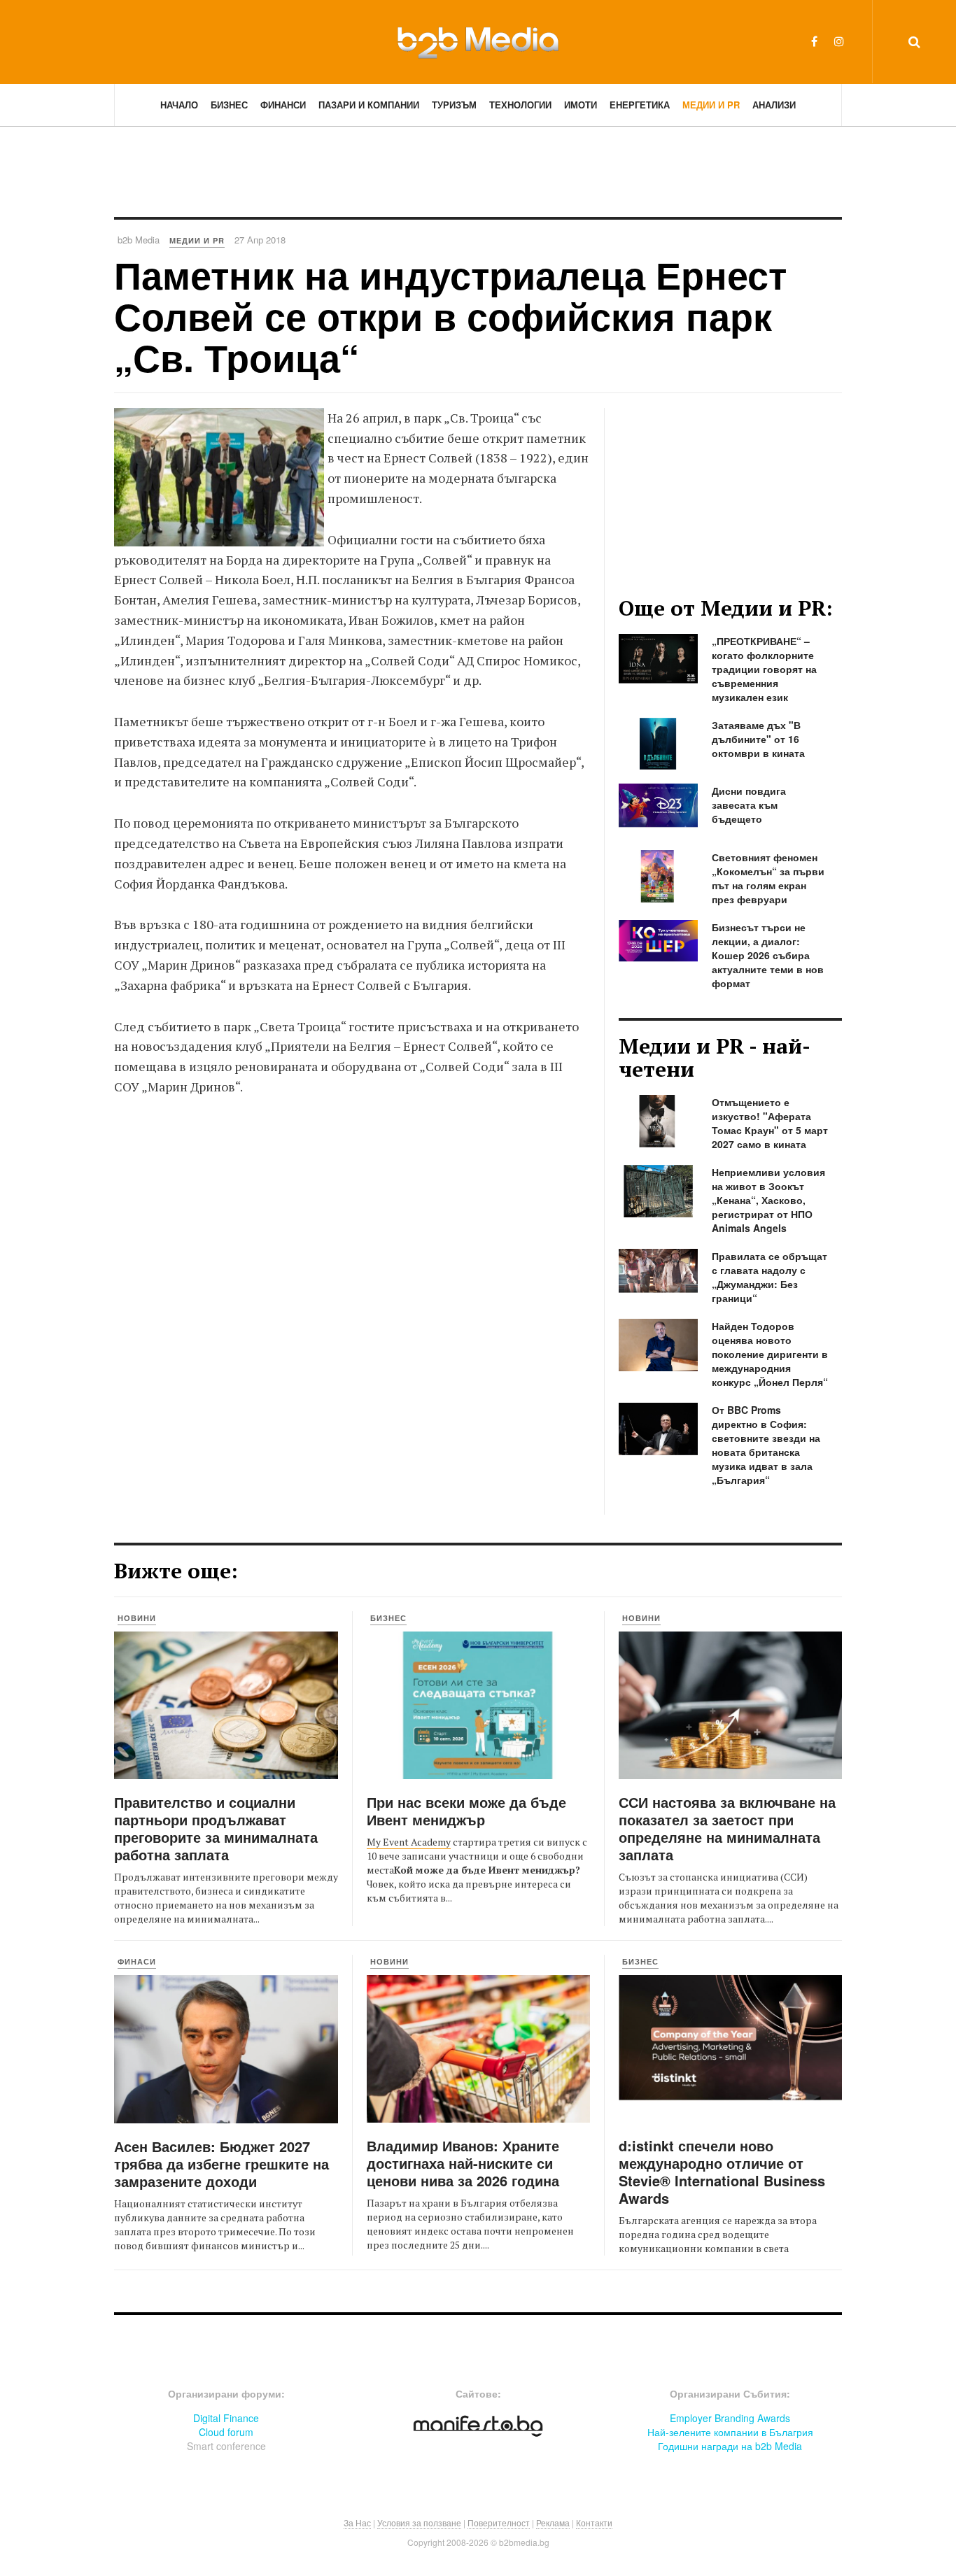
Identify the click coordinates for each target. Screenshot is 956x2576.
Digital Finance (226, 2418)
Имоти (581, 105)
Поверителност (499, 2522)
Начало (179, 105)
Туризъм (454, 105)
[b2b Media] (478, 41)
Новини (137, 1618)
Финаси (137, 1961)
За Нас (357, 2522)
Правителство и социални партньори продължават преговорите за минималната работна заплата (216, 1828)
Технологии (520, 105)
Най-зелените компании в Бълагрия (730, 2432)
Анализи (774, 105)
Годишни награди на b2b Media (730, 2446)
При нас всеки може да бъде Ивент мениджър (466, 1811)
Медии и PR (711, 105)
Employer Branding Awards (730, 2418)
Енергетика (640, 105)
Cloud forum (226, 2432)
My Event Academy (409, 1842)
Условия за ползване (419, 2522)
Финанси (283, 105)
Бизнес (229, 105)
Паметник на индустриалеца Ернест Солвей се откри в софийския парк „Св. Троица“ (450, 316)
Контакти (594, 2522)
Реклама (553, 2522)
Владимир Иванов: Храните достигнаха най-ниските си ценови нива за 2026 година (463, 2163)
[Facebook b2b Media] (814, 41)
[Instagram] (839, 41)
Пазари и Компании (369, 105)
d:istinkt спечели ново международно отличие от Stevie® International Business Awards (722, 2172)
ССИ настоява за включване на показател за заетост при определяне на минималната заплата (727, 1828)
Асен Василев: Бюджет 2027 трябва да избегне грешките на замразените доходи (222, 2164)
